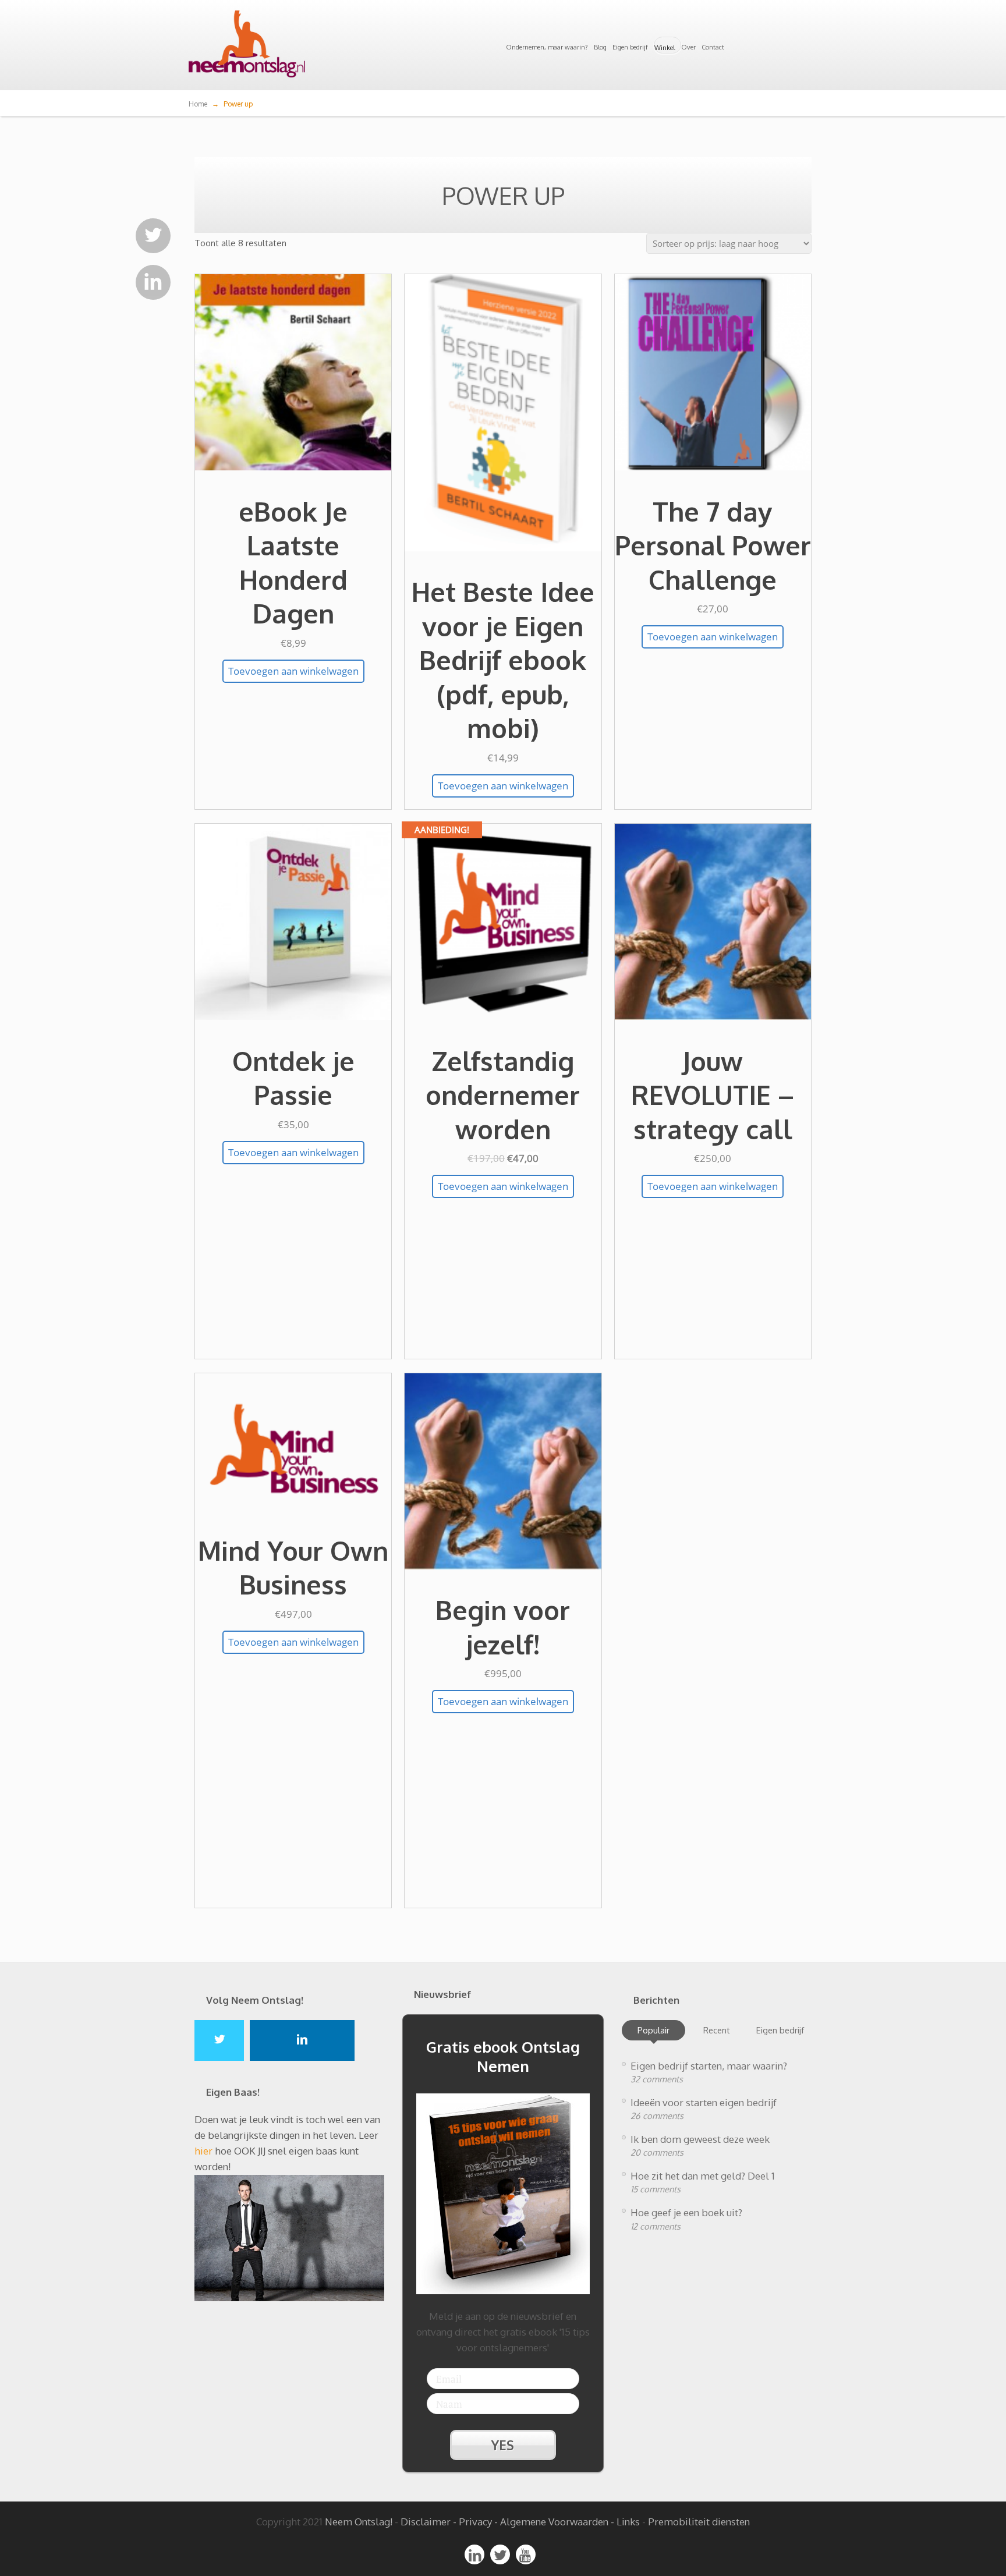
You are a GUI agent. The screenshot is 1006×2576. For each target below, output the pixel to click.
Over (688, 47)
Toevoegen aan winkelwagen (293, 671)
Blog (600, 47)
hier (203, 2151)
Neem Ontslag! (359, 2522)
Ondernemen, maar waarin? (547, 47)
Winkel (665, 48)
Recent (717, 2030)
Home (198, 104)
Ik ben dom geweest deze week (700, 2139)
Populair (653, 2030)
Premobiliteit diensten (699, 2522)
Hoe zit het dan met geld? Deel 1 (703, 2176)
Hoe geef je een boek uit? (686, 2212)
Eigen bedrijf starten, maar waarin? (709, 2066)
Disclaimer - (428, 2522)
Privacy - (479, 2522)
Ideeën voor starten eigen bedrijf (704, 2102)
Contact (713, 47)
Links (628, 2522)
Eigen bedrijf (630, 47)
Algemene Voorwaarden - (558, 2522)
